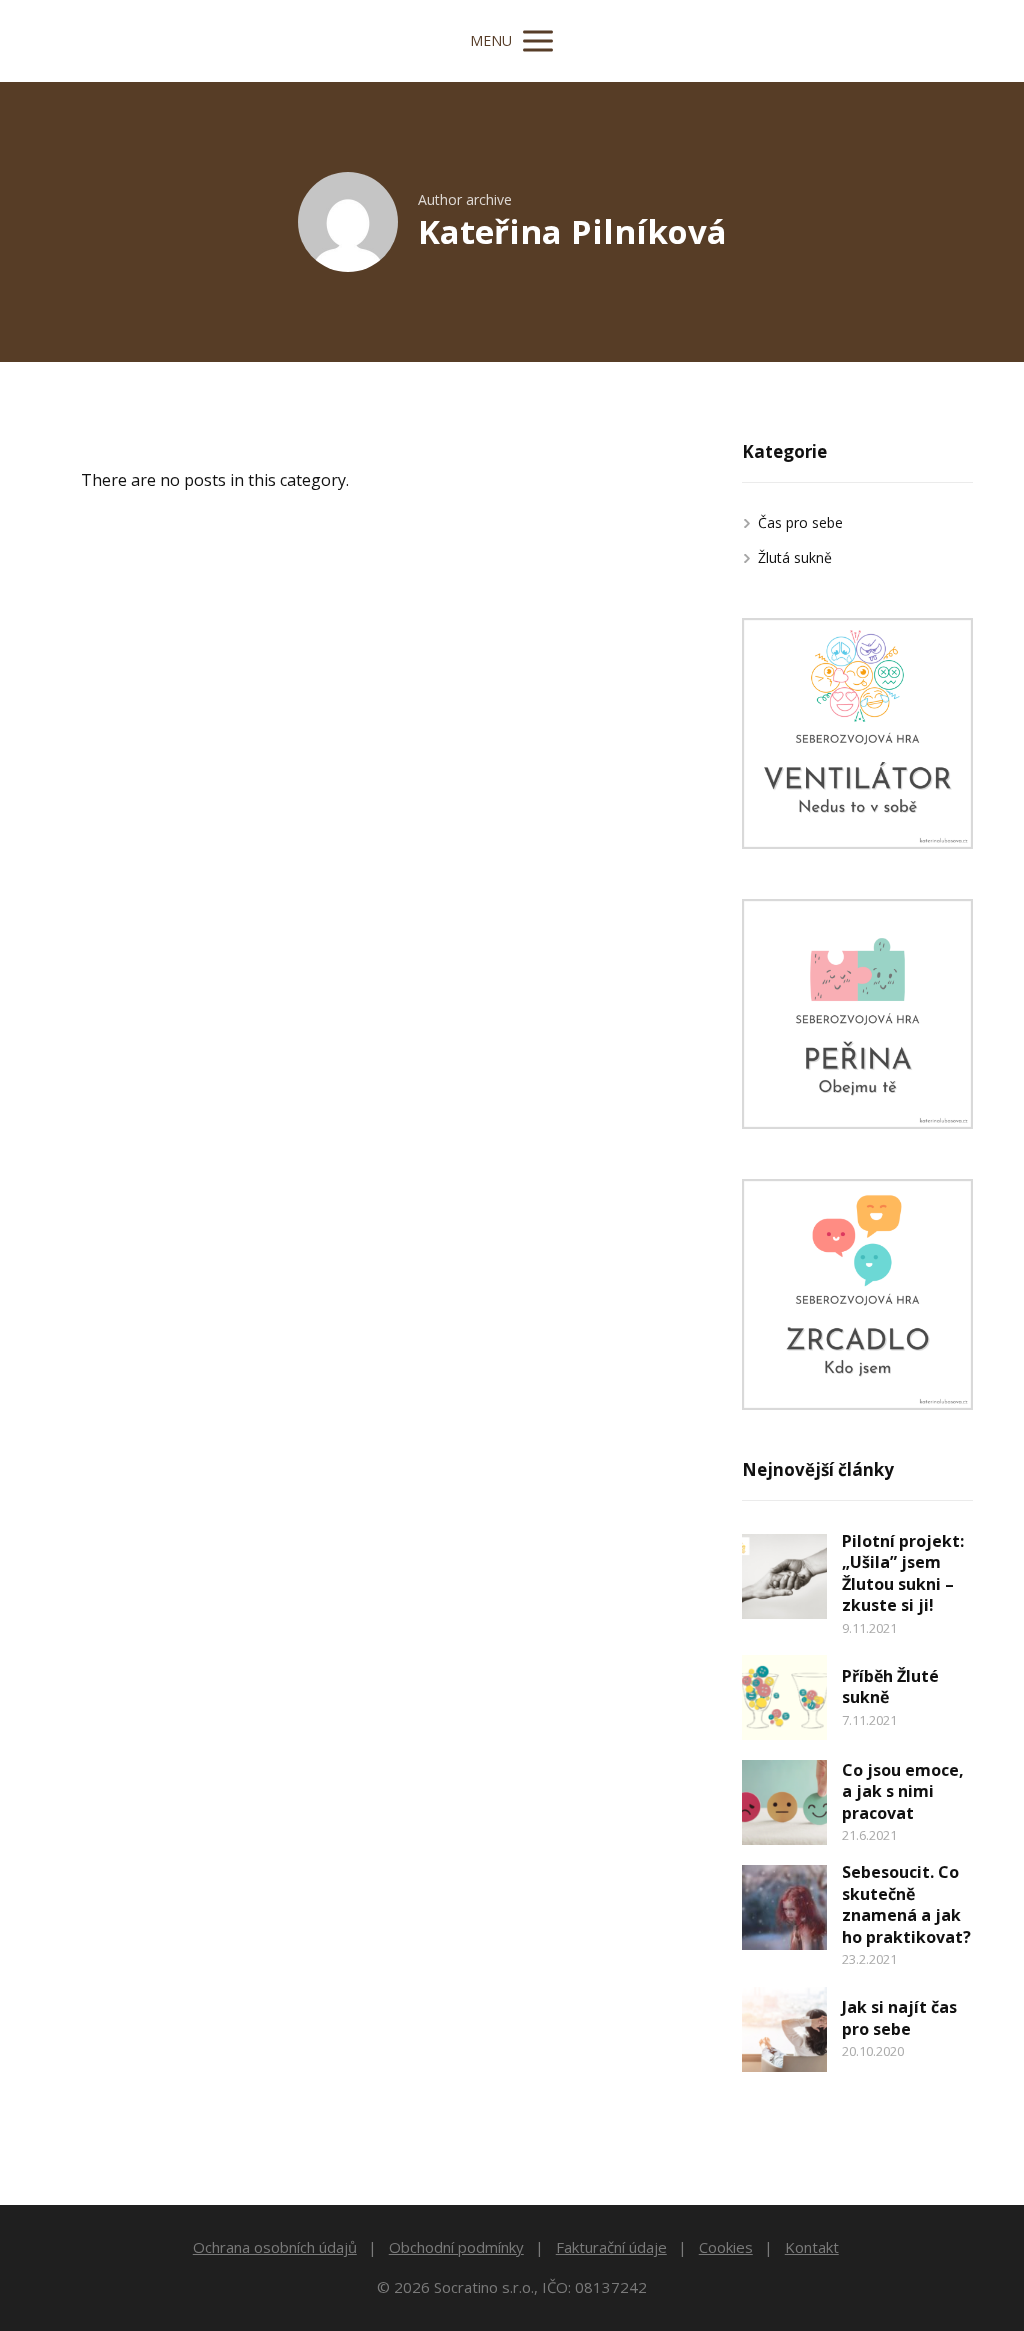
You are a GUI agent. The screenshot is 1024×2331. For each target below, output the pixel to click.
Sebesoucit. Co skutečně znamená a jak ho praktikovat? (906, 1904)
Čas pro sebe (800, 522)
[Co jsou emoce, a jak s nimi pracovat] (784, 1802)
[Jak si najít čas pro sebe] (784, 2029)
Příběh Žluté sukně (890, 1687)
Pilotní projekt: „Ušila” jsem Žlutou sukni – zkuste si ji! (903, 1573)
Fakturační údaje (611, 2247)
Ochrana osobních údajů (275, 2247)
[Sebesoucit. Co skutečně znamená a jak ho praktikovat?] (784, 1907)
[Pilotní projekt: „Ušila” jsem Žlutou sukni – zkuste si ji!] (784, 1576)
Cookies (726, 2247)
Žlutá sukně (795, 557)
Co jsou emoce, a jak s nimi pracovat (903, 1791)
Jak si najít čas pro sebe (899, 2018)
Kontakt (812, 2247)
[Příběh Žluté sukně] (784, 1697)
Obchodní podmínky (456, 2247)
